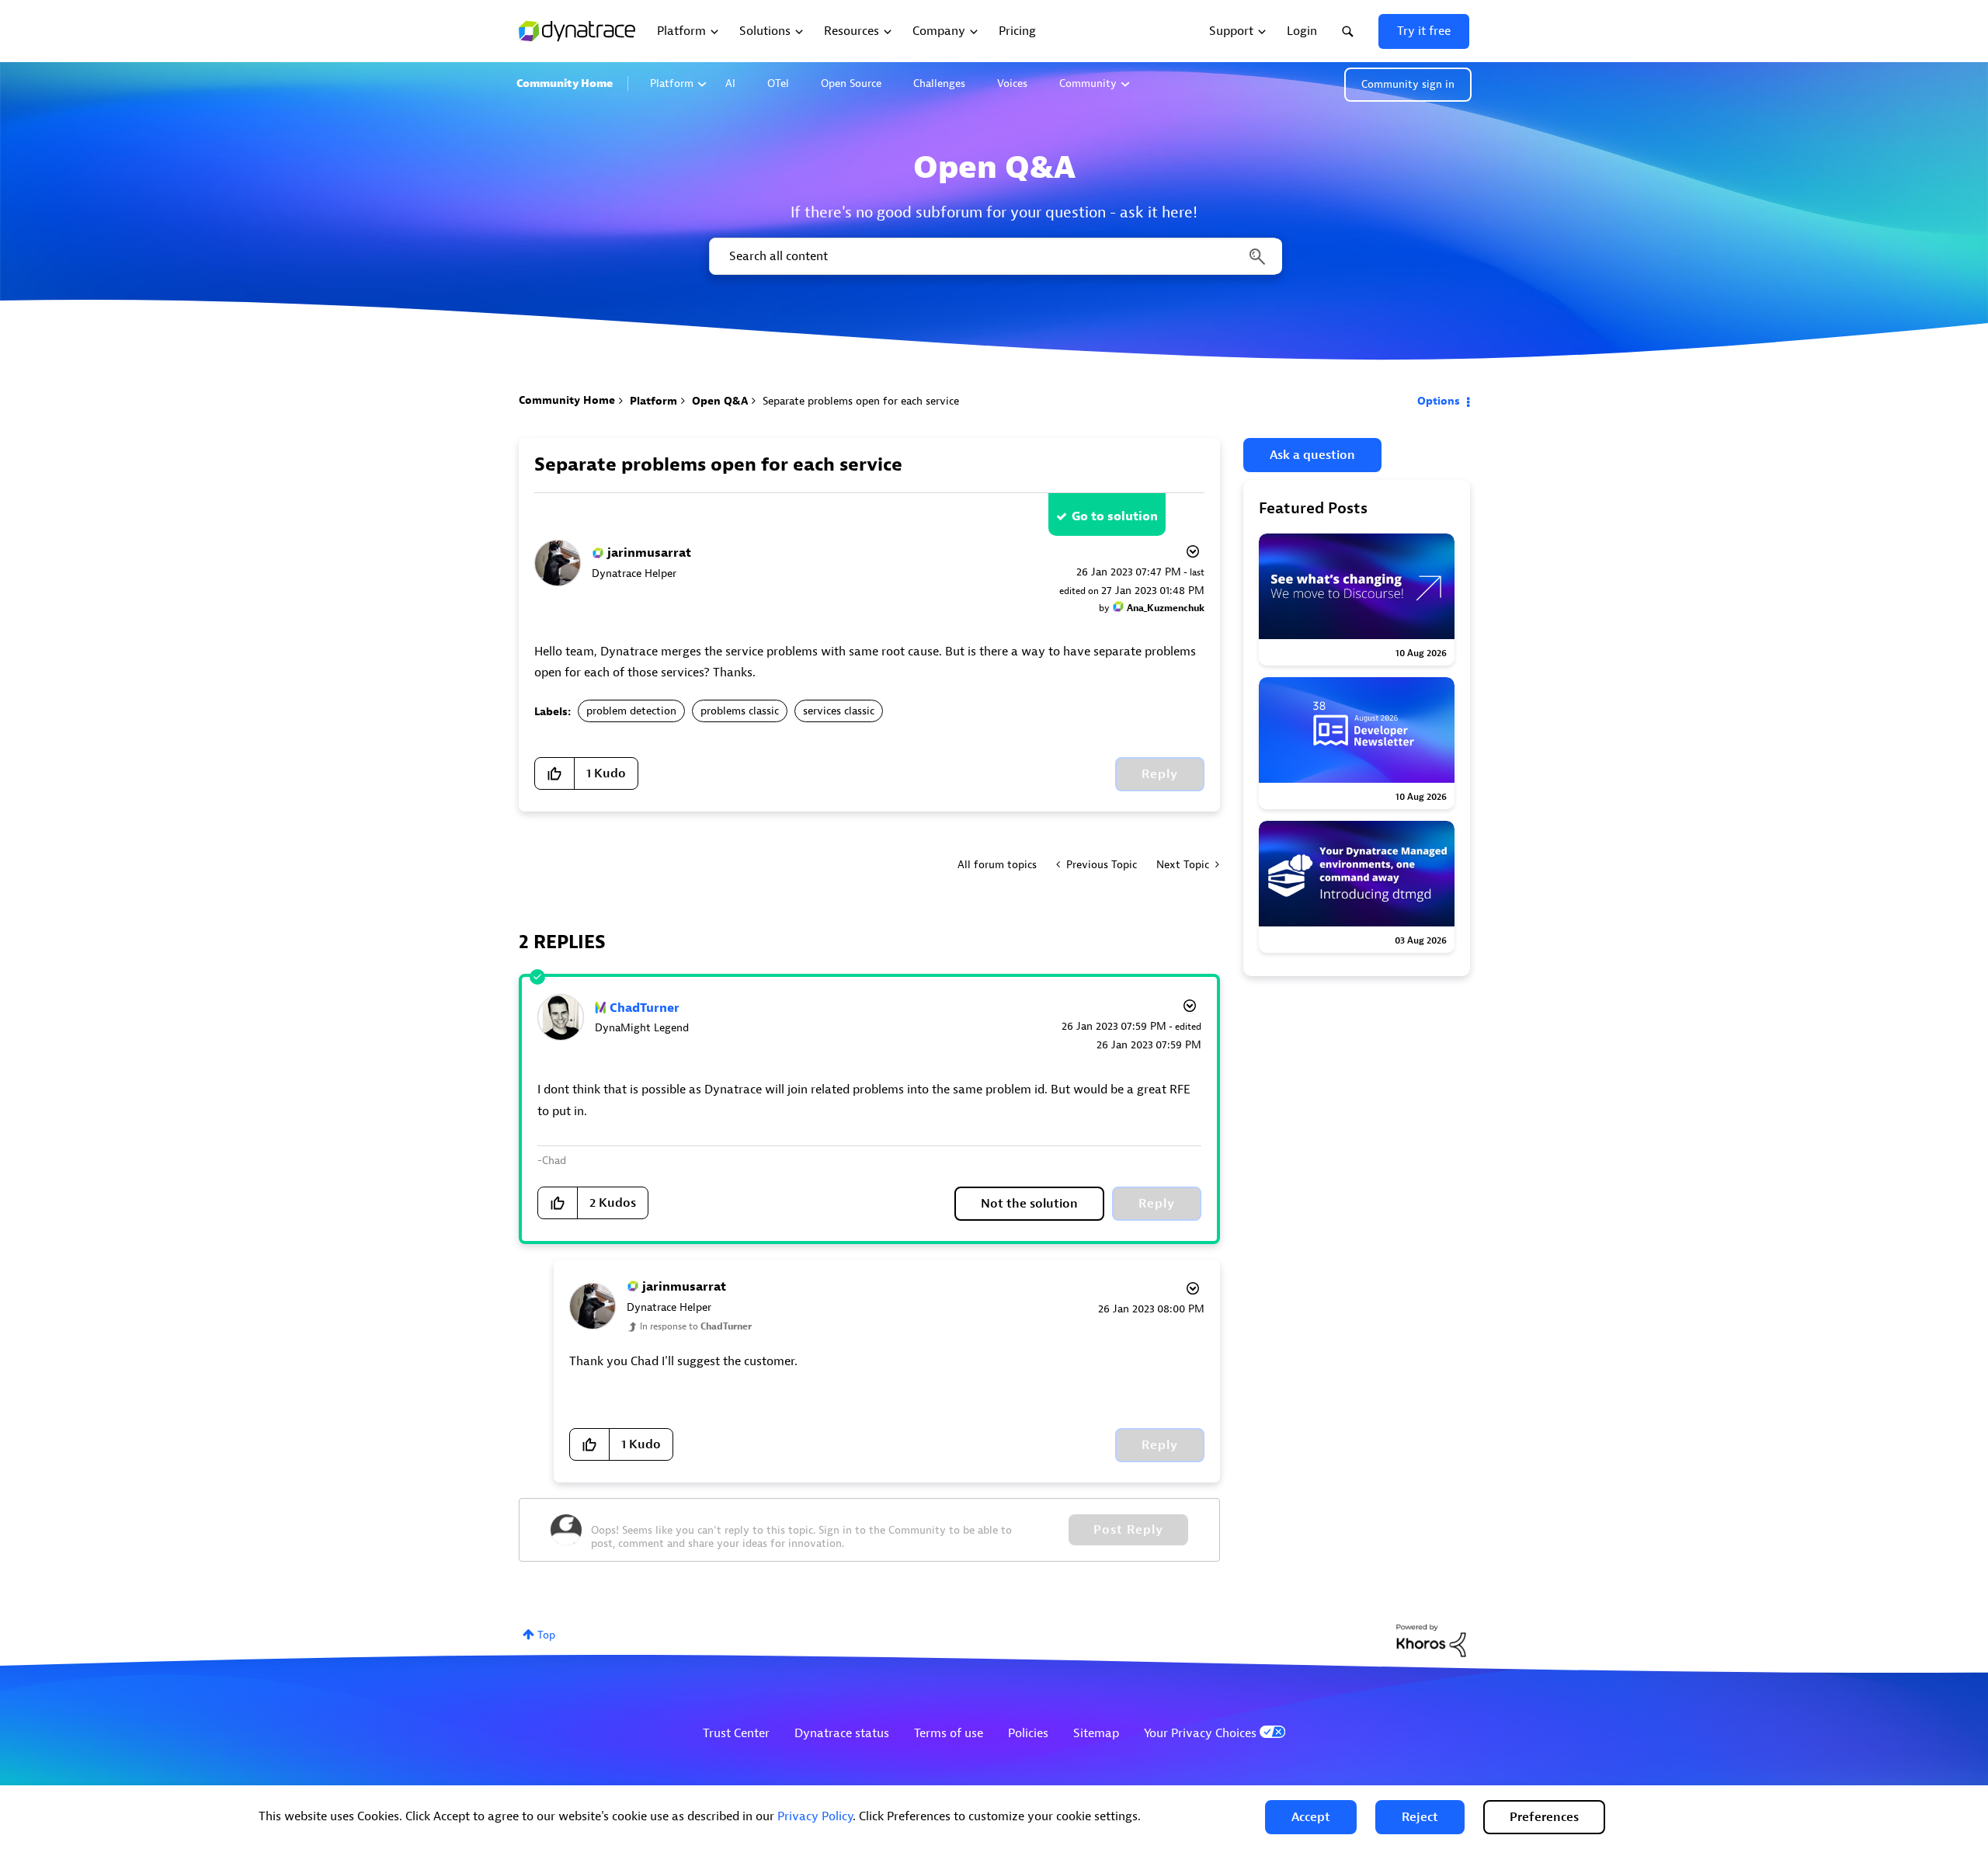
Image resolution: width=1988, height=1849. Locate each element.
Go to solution (1115, 516)
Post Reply (1128, 1530)
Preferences (1544, 1817)
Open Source (851, 83)
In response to (696, 1326)
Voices (1012, 83)
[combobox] (994, 256)
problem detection (631, 711)
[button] (1311, 1817)
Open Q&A (720, 401)
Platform (672, 83)
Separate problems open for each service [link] (861, 401)
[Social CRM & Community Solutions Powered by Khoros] (1431, 1640)
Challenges (939, 83)
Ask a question (1312, 455)
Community (1088, 83)
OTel (778, 83)
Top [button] (546, 1635)
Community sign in (1408, 84)
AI (730, 83)
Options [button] (1439, 401)
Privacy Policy (815, 1816)
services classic (839, 711)
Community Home (565, 83)
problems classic (740, 711)
